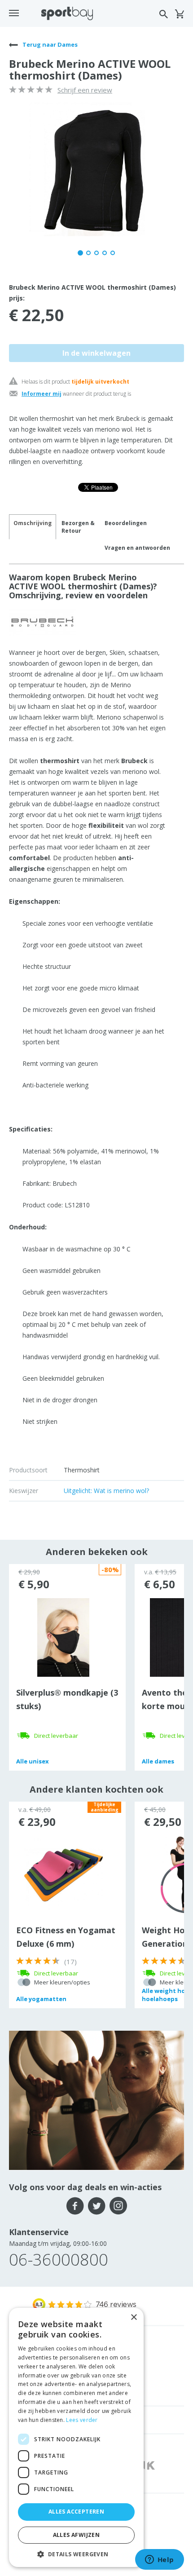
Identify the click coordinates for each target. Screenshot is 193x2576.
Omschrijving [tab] (33, 523)
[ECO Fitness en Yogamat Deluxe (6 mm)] (64, 1874)
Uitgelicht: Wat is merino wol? (106, 1491)
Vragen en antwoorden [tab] (137, 548)
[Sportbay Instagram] (118, 2206)
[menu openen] (14, 13)
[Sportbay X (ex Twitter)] (97, 2206)
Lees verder (82, 2420)
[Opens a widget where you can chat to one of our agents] (159, 2560)
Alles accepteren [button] (76, 2512)
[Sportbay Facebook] (75, 2206)
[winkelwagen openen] (179, 14)
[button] (76, 2554)
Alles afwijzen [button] (77, 2535)
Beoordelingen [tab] (126, 523)
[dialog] (76, 2437)
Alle (33, 1761)
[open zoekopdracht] (164, 14)
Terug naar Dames (49, 44)
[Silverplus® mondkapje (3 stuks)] (64, 1637)
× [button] (134, 2318)
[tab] (78, 527)
